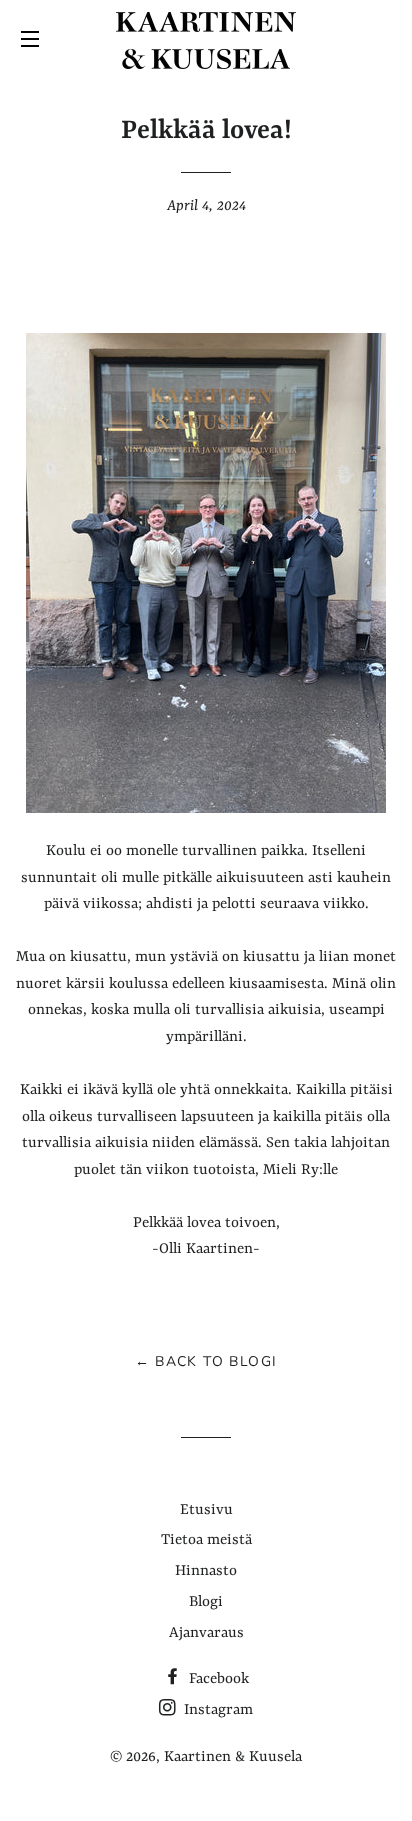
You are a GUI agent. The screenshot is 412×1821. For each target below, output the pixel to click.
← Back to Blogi (206, 1361)
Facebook (217, 1679)
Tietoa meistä (206, 1540)
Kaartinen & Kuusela (233, 1757)
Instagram (216, 1710)
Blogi (206, 1602)
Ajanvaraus (206, 1633)
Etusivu (206, 1510)
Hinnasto (206, 1571)
